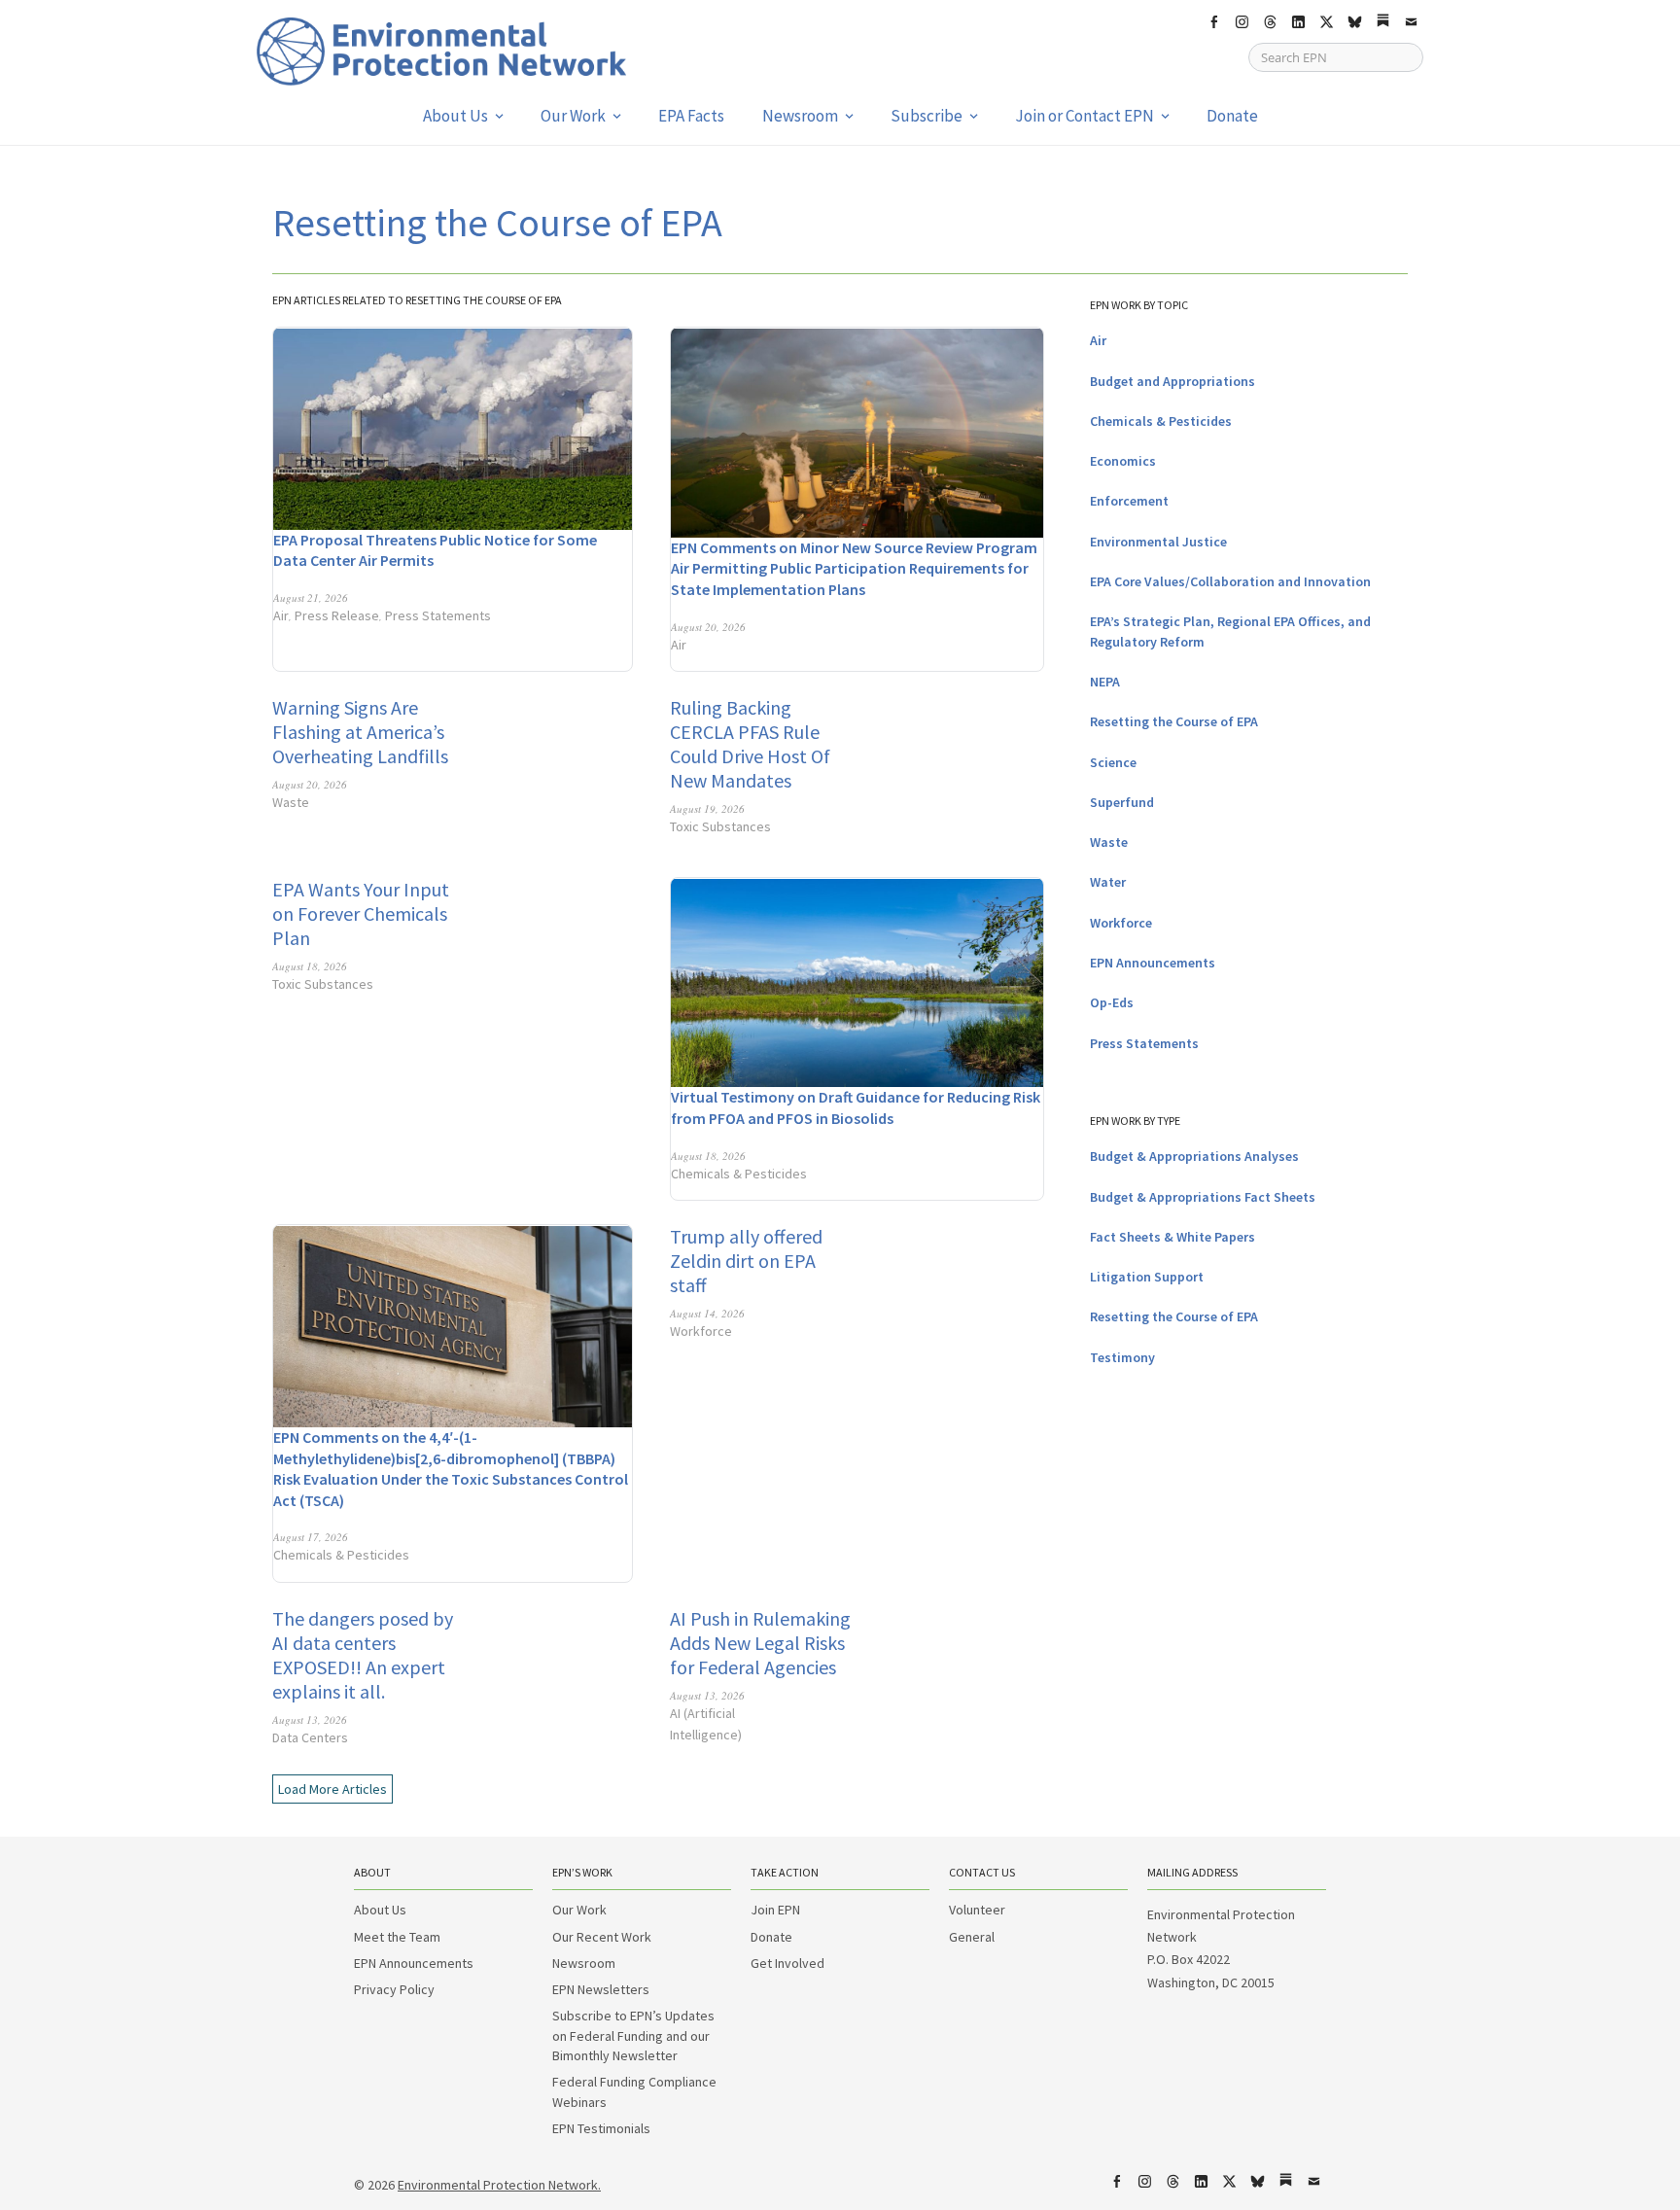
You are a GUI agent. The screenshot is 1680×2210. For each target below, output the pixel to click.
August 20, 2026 (708, 627)
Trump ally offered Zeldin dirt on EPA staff (746, 1261)
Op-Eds (1112, 1002)
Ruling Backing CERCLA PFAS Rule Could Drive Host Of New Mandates (750, 744)
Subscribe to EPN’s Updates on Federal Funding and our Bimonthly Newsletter (633, 2035)
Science (1113, 762)
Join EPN (775, 1910)
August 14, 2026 (707, 1313)
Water (1108, 882)
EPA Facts (691, 116)
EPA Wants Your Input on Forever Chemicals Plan (361, 913)
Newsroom (800, 116)
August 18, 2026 (310, 966)
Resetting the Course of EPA (1174, 721)
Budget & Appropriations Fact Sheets (1203, 1197)
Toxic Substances (720, 826)
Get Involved (787, 1963)
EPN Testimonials (601, 2128)
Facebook (1213, 22)
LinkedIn (1298, 22)
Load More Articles (332, 1789)
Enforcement (1129, 501)
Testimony (1122, 1357)
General (972, 1937)
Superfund (1122, 802)
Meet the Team (397, 1937)
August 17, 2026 (311, 1537)
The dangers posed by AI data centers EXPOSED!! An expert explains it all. (363, 1655)
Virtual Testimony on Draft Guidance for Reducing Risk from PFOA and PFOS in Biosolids (856, 1107)
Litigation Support (1147, 1277)
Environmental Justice (1158, 542)
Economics (1123, 461)
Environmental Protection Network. (499, 2185)
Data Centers (310, 1737)
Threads (1270, 22)
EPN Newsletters (601, 1989)
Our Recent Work (602, 1937)
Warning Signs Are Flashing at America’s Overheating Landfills (360, 732)
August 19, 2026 (707, 808)
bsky (1354, 22)
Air (281, 615)
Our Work (573, 116)
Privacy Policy (394, 1989)
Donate (1232, 116)
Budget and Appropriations (1172, 381)
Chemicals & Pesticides (739, 1174)
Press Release (337, 615)
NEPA (1105, 682)
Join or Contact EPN (1085, 116)
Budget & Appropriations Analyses (1194, 1156)
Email (1411, 22)
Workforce (701, 1331)
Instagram (1242, 22)
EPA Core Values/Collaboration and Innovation (1230, 581)
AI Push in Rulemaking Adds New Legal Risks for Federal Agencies (760, 1643)
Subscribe (927, 116)
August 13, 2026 (310, 1719)
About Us (455, 116)
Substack (1382, 22)
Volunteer (977, 1910)
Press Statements (438, 615)
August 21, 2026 (311, 597)
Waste (291, 802)
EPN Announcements (1153, 963)
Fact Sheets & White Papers (1172, 1237)
